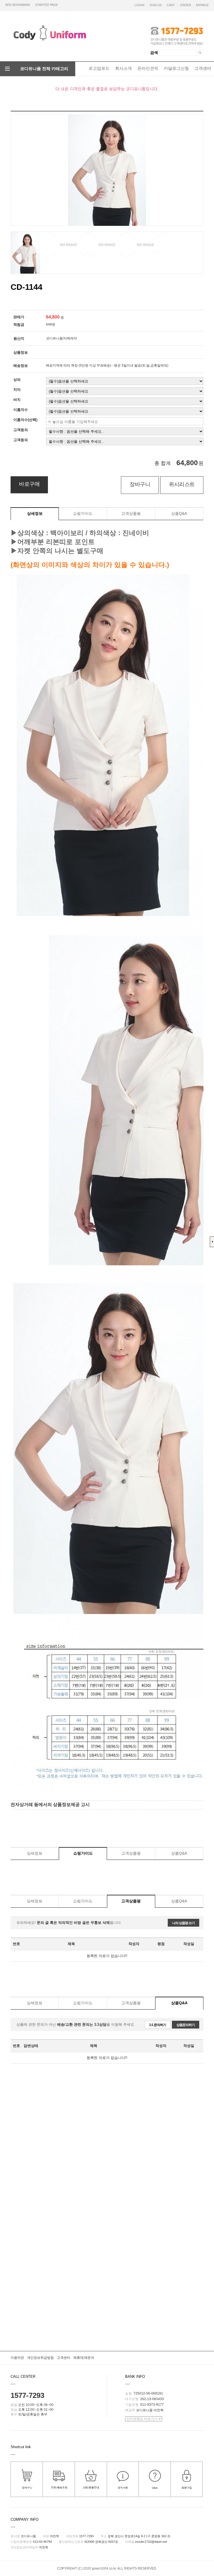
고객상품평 (131, 513)
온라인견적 (148, 68)
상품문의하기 (186, 2025)
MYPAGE (202, 5)
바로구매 (29, 484)
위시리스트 (182, 484)
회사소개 (123, 68)
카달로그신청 (176, 68)
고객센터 (203, 68)
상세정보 (35, 513)
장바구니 (140, 484)
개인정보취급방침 (40, 2358)
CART (171, 5)
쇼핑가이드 (83, 513)
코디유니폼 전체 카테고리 (44, 69)
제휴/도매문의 (84, 2358)
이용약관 (17, 2358)
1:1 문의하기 (158, 2025)
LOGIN (139, 5)
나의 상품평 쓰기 (183, 1923)
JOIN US (155, 5)
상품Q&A (179, 513)
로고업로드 (99, 68)
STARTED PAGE (47, 5)
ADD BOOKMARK (18, 5)
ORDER (186, 5)
